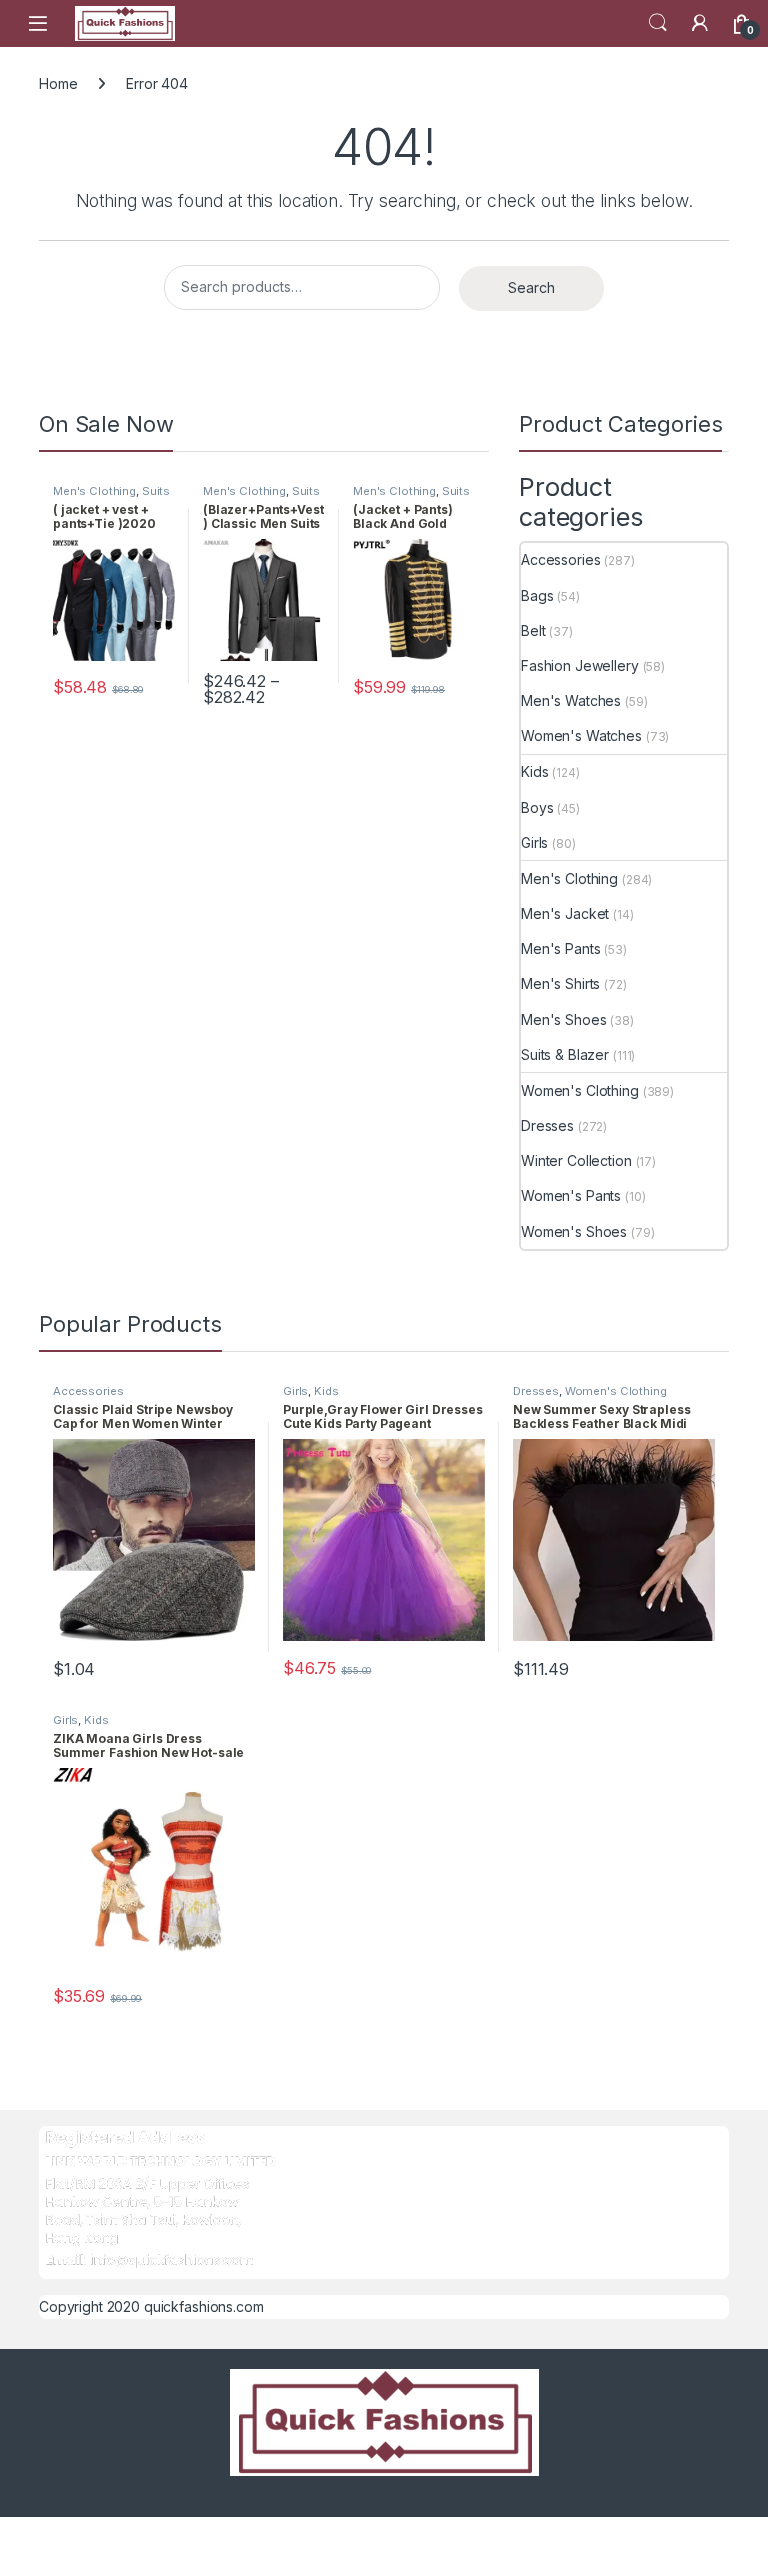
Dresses (547, 1125)
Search (658, 23)
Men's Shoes (563, 1019)
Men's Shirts (560, 983)
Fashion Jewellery (580, 665)
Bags (537, 595)
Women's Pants (571, 1195)
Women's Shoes (574, 1231)
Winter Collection (576, 1160)
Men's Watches (571, 700)
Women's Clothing (580, 1090)
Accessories (560, 559)
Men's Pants (560, 948)
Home (58, 83)
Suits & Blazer (565, 1054)
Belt (533, 630)
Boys (537, 807)
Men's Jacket (565, 913)
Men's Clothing (94, 491)
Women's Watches (581, 735)
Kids (534, 771)
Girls (534, 842)
